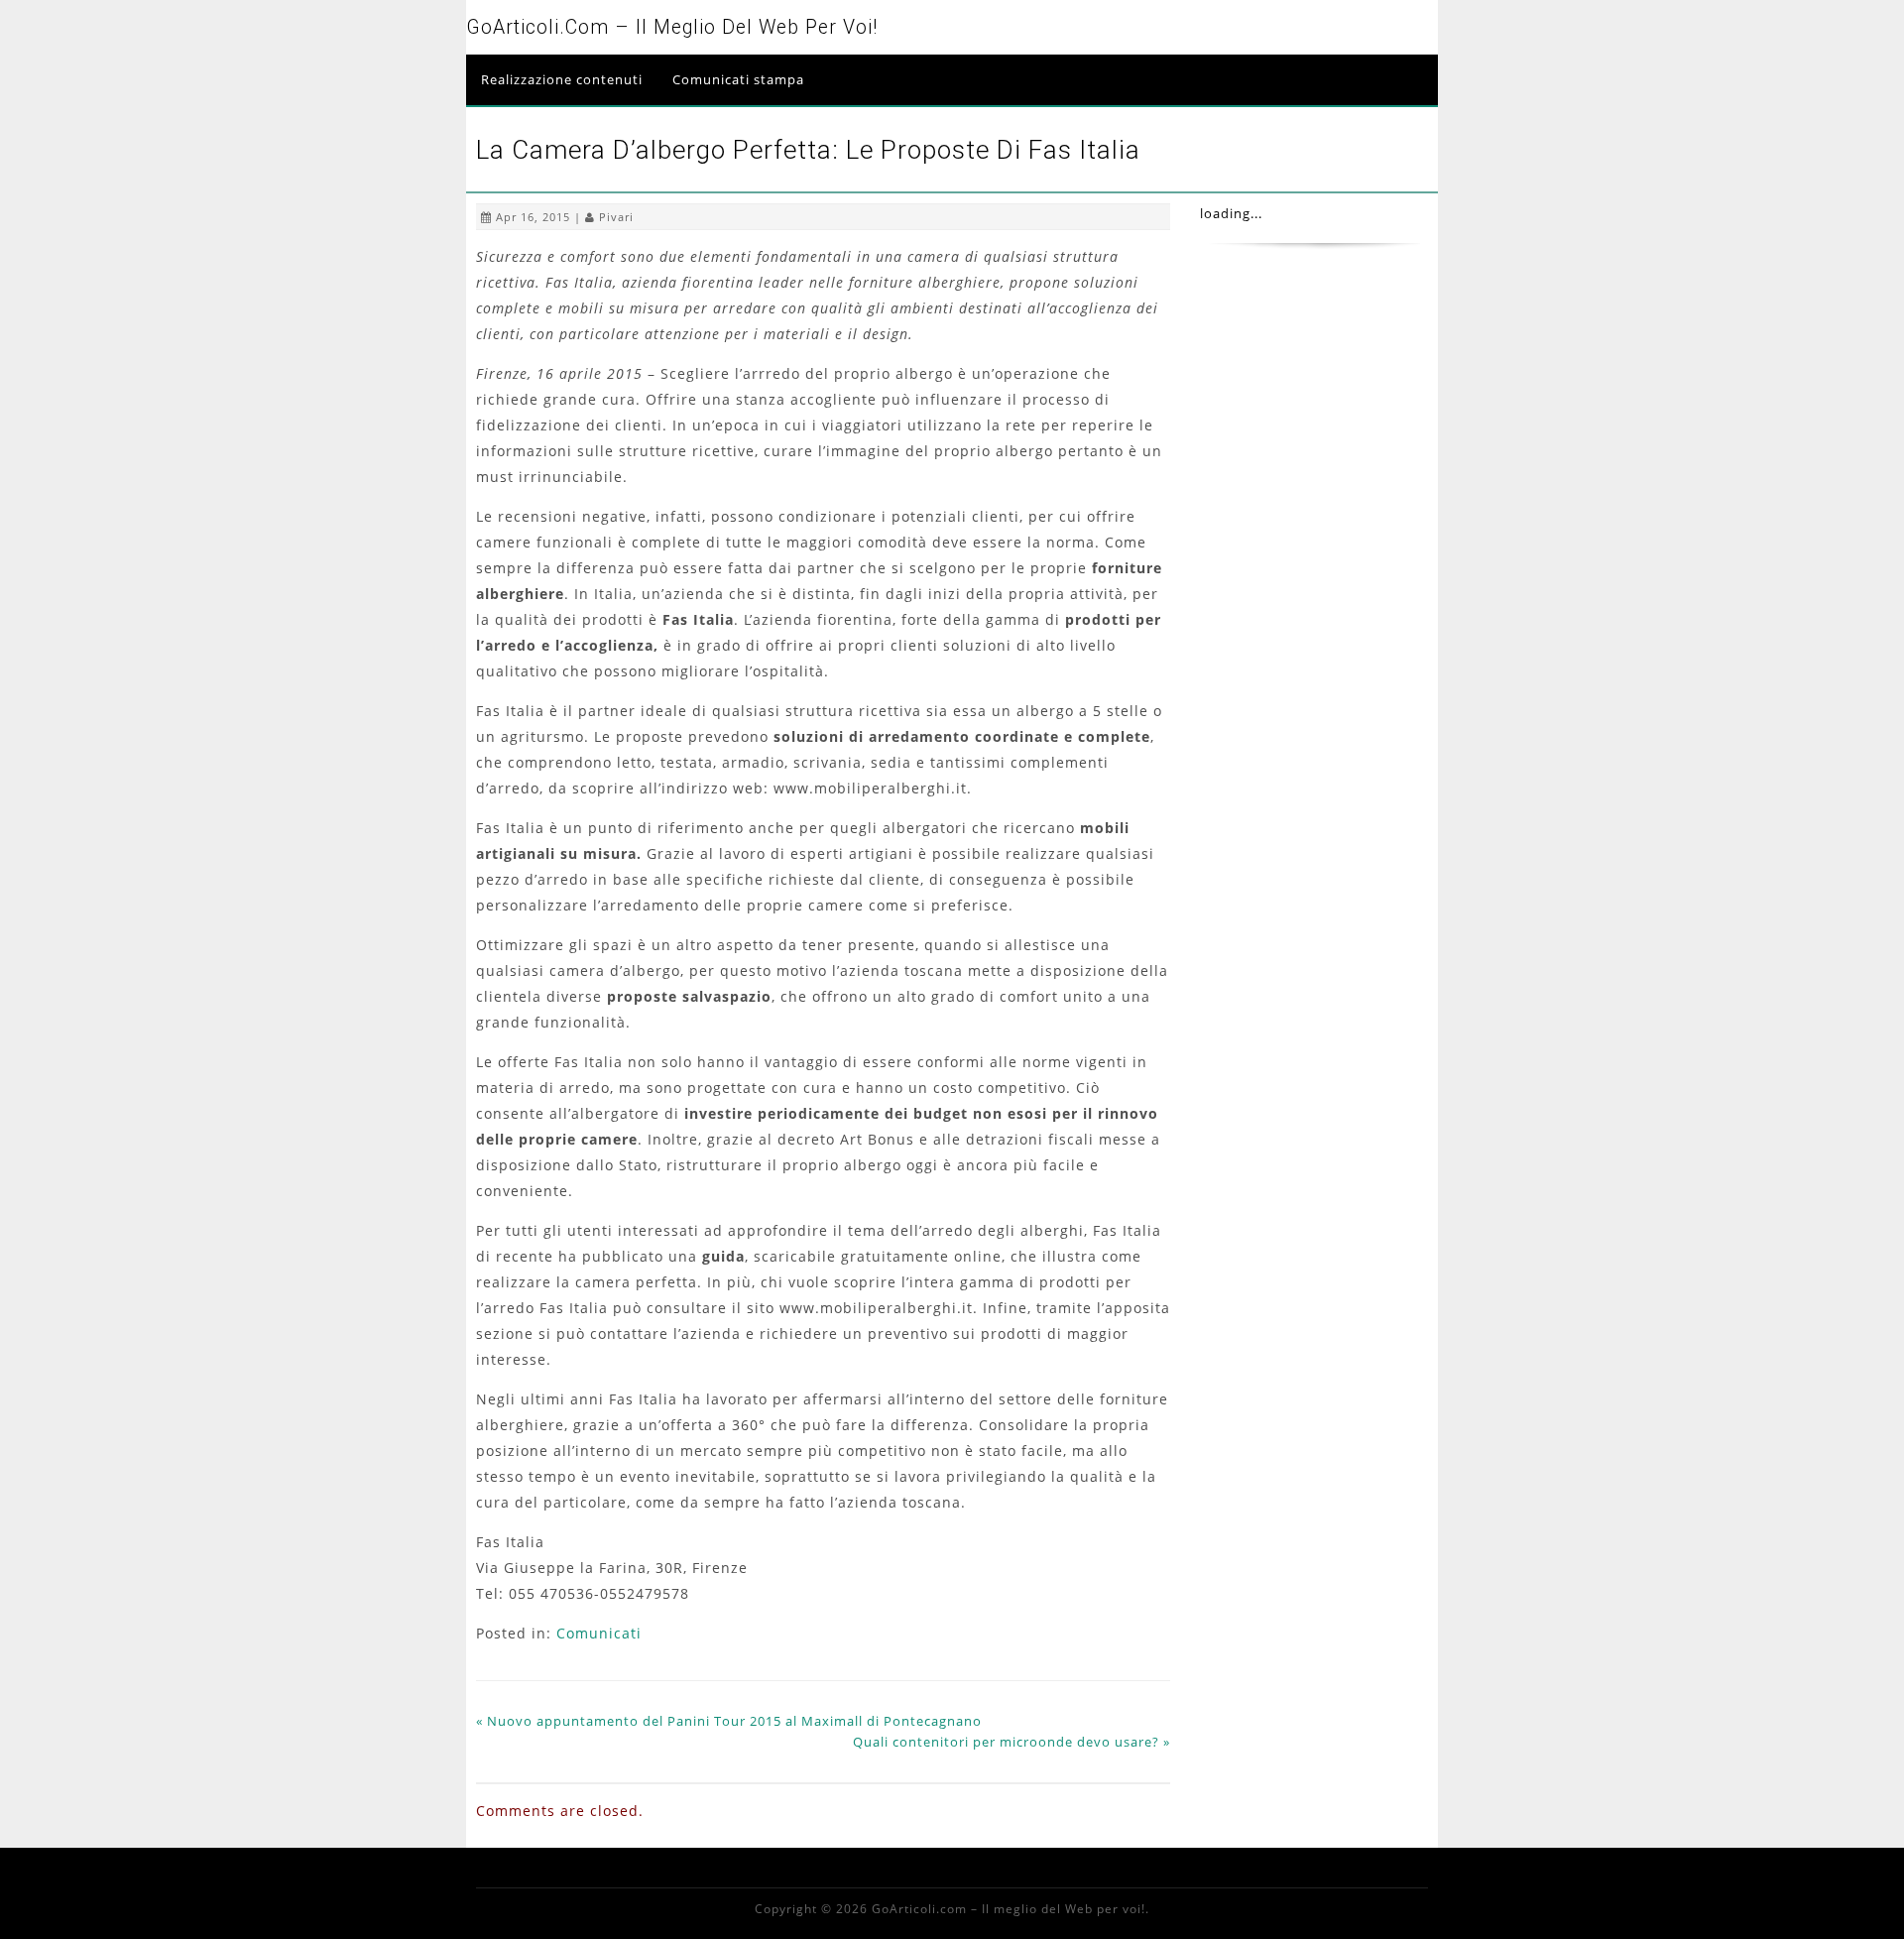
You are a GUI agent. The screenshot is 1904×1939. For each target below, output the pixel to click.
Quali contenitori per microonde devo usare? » (1011, 1742)
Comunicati (599, 1633)
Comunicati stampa (738, 79)
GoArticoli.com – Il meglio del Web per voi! (672, 27)
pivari (616, 217)
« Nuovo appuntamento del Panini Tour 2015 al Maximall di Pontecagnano (729, 1721)
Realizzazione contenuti (562, 79)
